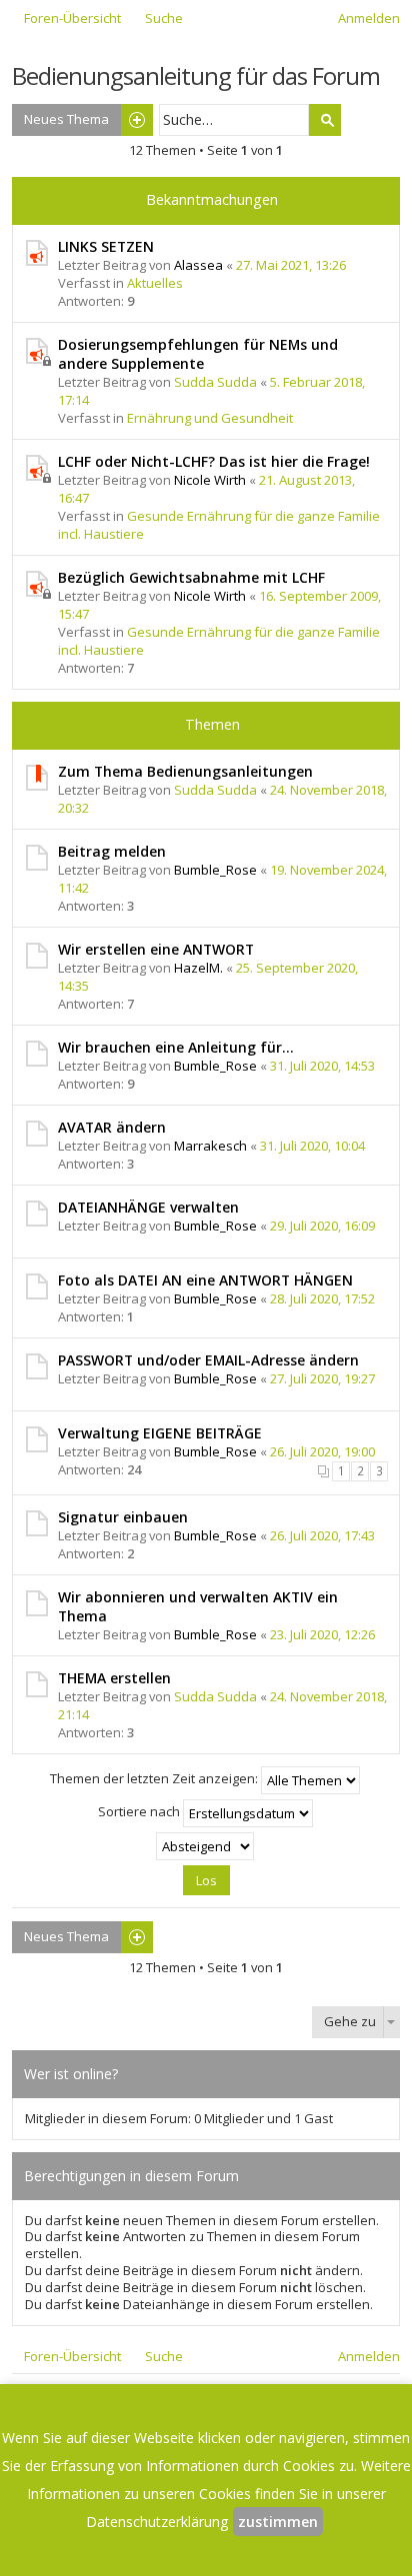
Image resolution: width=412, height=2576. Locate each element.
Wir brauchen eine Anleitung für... (176, 1047)
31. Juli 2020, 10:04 (312, 1146)
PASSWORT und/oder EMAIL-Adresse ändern (208, 1360)
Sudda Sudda (215, 382)
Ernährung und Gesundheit (210, 418)
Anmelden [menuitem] (369, 18)
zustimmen (278, 2522)
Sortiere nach (140, 1811)
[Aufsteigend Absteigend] (206, 1846)
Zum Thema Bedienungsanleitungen (185, 771)
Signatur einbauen (123, 1517)
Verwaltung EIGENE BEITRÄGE (160, 1433)
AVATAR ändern (112, 1127)
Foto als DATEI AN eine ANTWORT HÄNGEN (205, 1280)
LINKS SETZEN (106, 246)
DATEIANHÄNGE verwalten (148, 1207)
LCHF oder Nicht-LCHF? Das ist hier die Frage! (214, 461)
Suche (325, 120)
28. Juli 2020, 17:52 (322, 1298)
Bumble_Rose (215, 870)
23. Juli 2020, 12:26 (322, 1634)
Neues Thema (66, 119)
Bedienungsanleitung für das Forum (196, 75)
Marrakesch (210, 1146)
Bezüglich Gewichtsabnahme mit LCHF (191, 577)
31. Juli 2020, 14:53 (322, 1066)
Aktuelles (155, 283)
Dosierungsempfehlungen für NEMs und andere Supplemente (198, 354)
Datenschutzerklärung (157, 2522)
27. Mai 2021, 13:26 (291, 265)
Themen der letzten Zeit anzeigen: (155, 1778)
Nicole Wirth (210, 480)
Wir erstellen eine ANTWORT (156, 949)
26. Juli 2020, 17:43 (322, 1535)
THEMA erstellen (114, 1678)
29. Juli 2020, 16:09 (322, 1226)
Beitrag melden (112, 851)
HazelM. (198, 968)
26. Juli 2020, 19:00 (322, 1451)
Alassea (198, 265)
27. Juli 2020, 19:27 (322, 1378)
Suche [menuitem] (164, 18)
